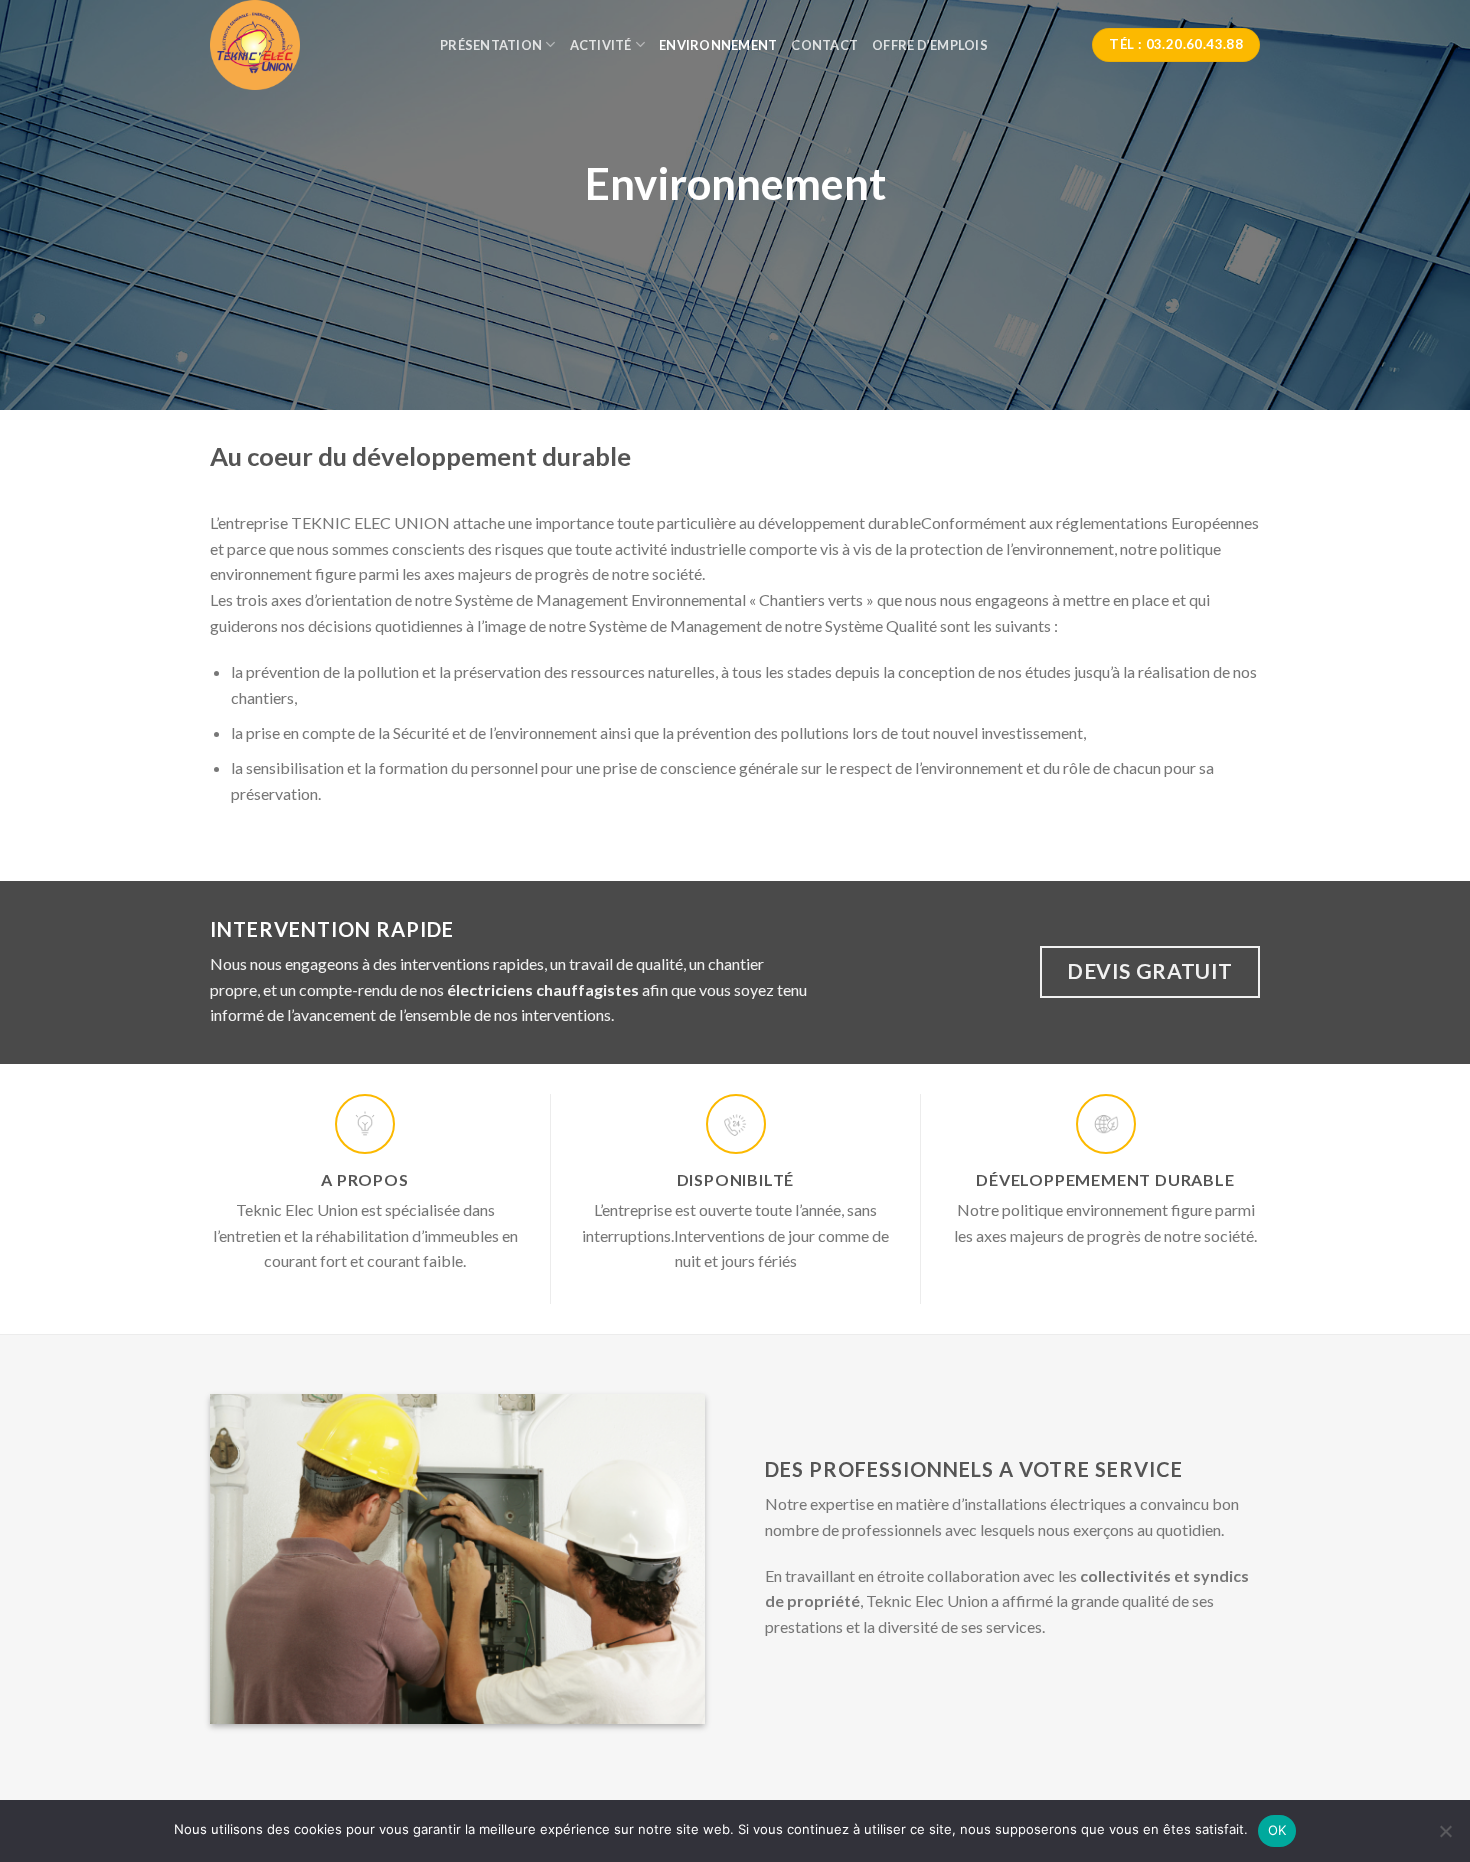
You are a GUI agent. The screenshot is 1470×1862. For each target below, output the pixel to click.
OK (1277, 1830)
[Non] (1445, 1837)
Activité (601, 45)
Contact (824, 45)
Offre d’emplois (930, 45)
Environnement (718, 45)
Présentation (491, 45)
